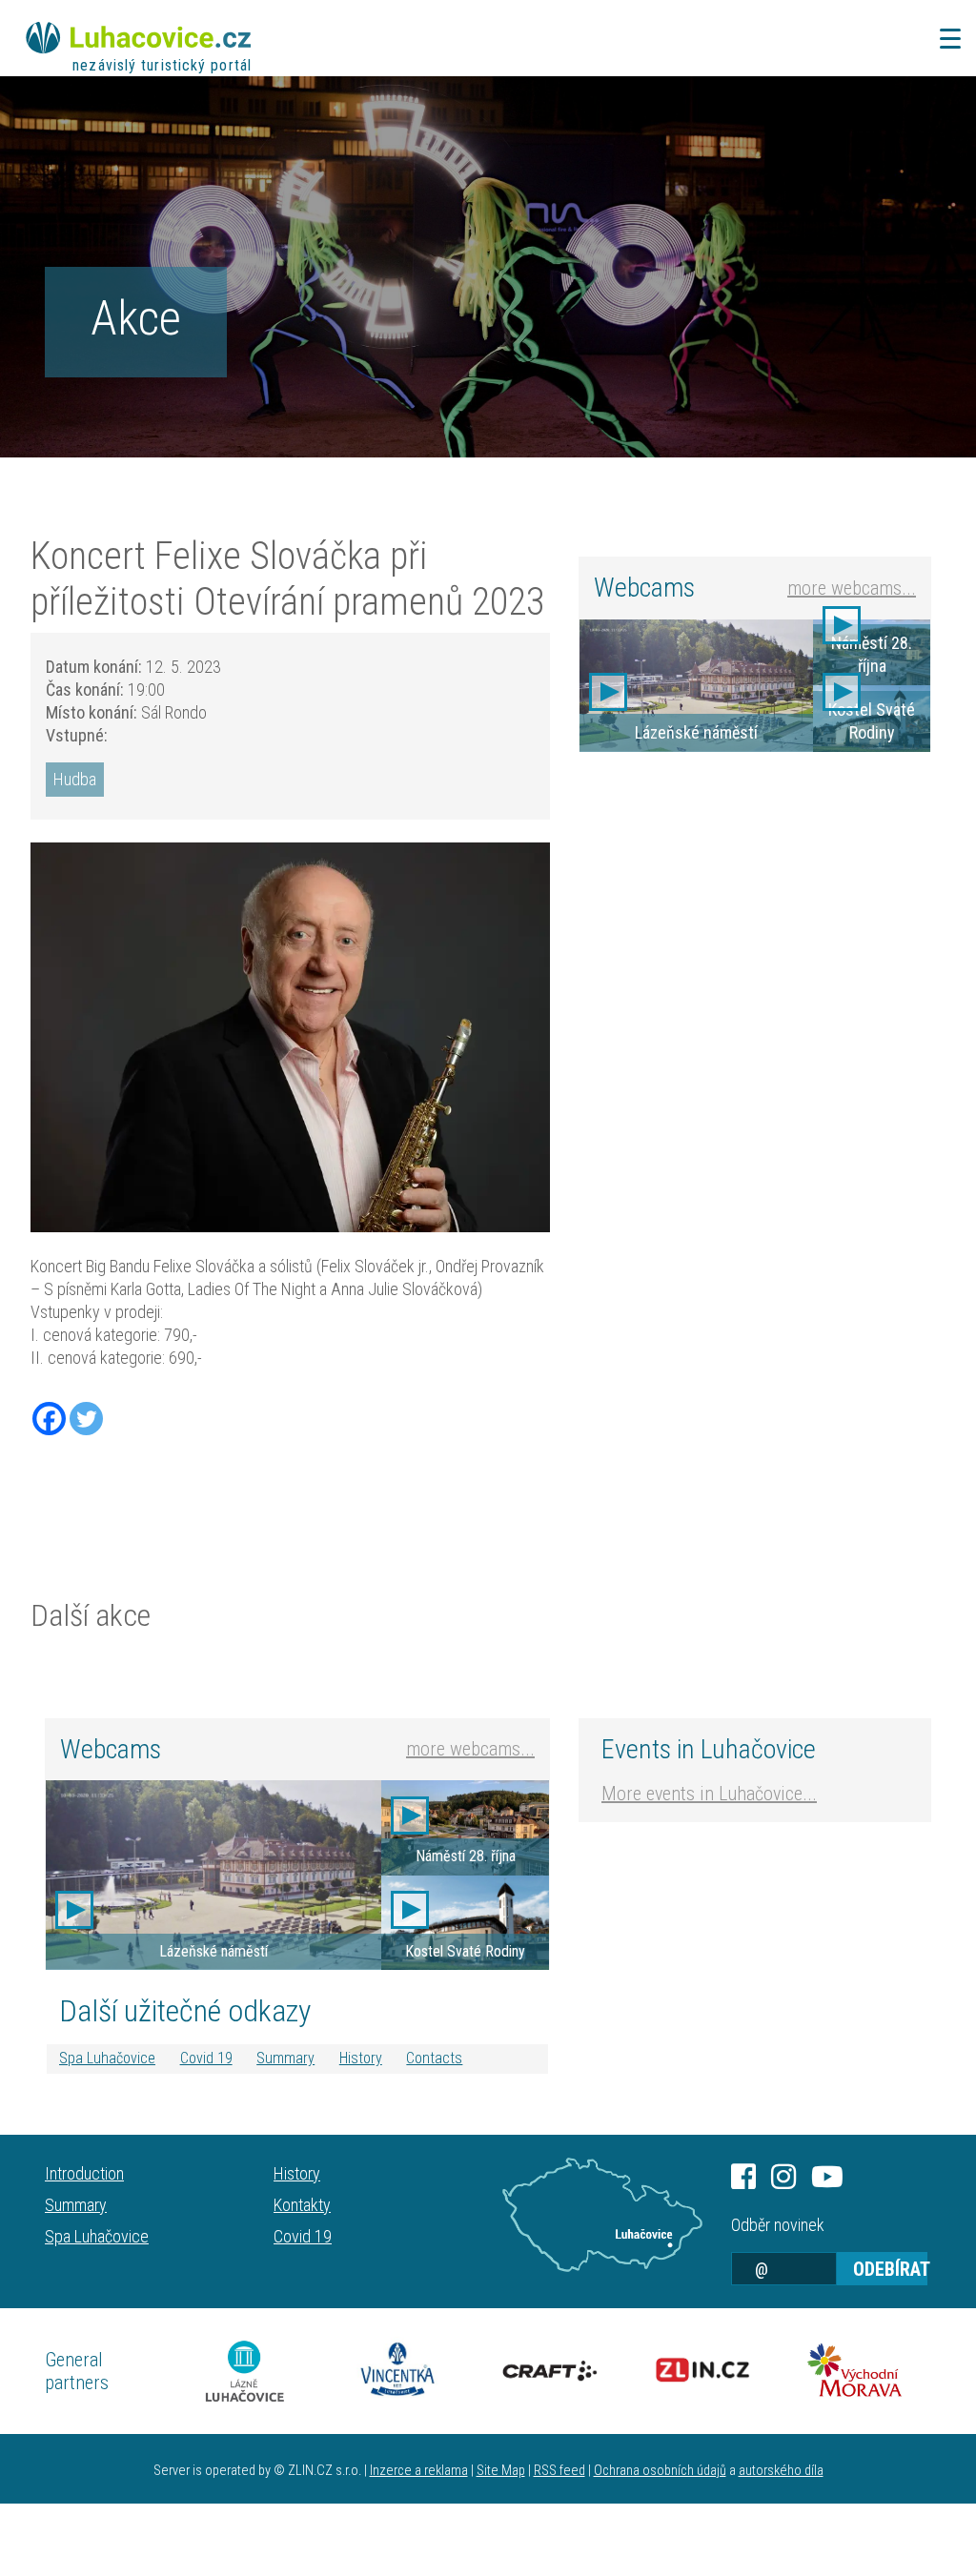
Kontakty (302, 2205)
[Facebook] (49, 1419)
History (361, 2058)
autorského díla (781, 2471)
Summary (285, 2058)
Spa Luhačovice (107, 2058)
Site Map (501, 2471)
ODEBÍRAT (890, 2269)
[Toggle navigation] (945, 39)
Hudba (75, 779)
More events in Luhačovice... (709, 1794)
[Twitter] (86, 1419)
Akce (136, 318)
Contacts (434, 2058)
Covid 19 (206, 2058)
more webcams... (852, 588)
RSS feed (559, 2471)
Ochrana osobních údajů (660, 2471)
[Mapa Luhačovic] (602, 2215)
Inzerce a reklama (419, 2471)
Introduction (84, 2173)
